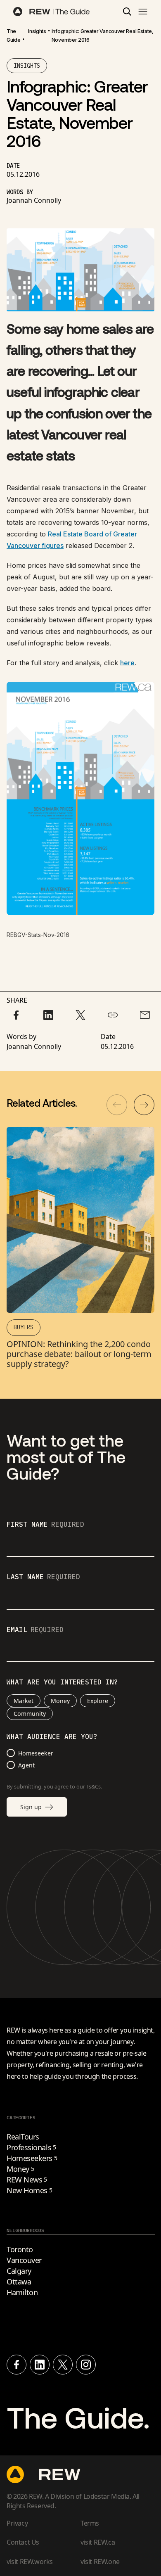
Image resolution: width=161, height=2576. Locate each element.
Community (30, 1714)
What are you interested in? (62, 1682)
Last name (43, 1577)
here (127, 663)
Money (60, 1701)
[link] (14, 36)
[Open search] (127, 12)
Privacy (17, 2523)
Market (24, 1701)
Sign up (31, 1807)
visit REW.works (30, 2562)
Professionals (31, 2147)
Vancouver (24, 2260)
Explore (98, 1701)
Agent (26, 1765)
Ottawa (19, 2282)
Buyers (24, 1327)
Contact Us (23, 2542)
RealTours (23, 2137)
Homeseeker (36, 1753)
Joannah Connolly (34, 200)
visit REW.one (100, 2562)
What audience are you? (52, 1737)
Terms (90, 2523)
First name (45, 1525)
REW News (27, 2180)
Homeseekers (32, 2158)
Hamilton (22, 2292)
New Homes (30, 2190)
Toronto (20, 2249)
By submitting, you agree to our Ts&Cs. (54, 1786)
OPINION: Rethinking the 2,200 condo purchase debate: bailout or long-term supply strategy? (79, 1354)
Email (35, 1630)
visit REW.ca (98, 2542)
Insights (37, 31)
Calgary (19, 2271)
